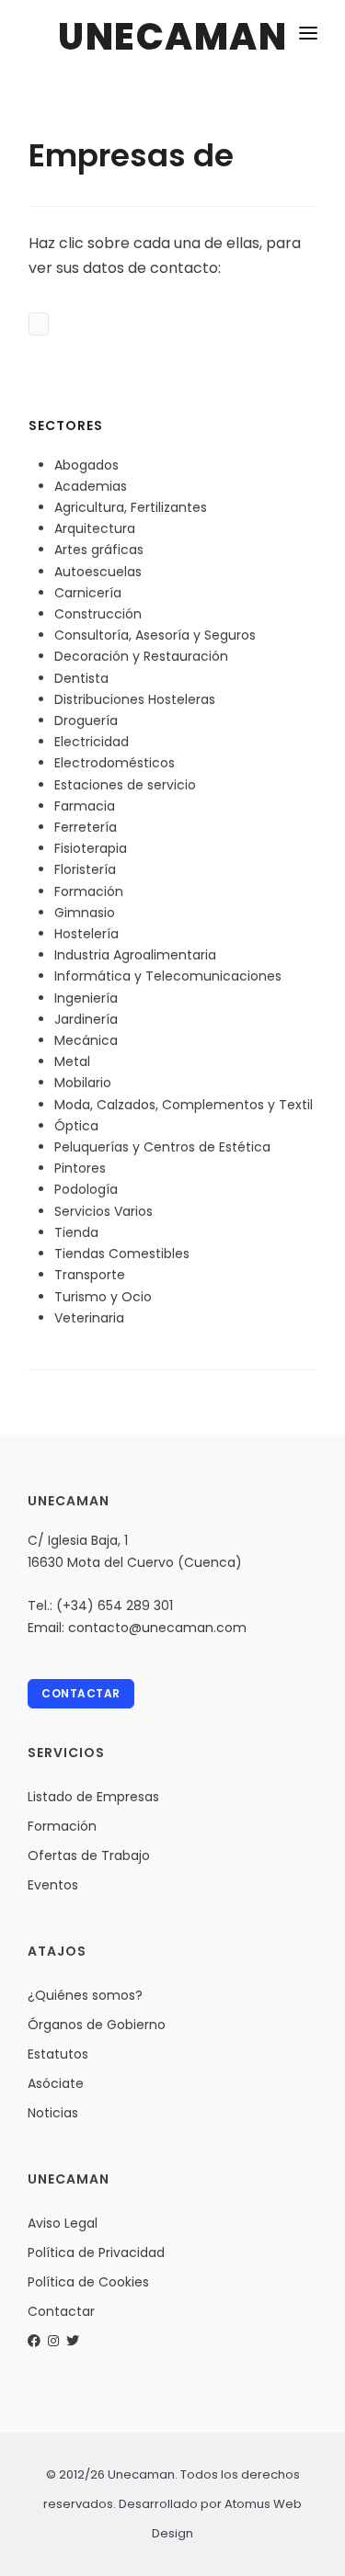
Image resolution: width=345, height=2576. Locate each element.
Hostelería (86, 934)
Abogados (86, 465)
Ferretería (86, 827)
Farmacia (85, 806)
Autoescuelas (98, 572)
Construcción (98, 614)
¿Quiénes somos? (85, 1995)
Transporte (90, 1275)
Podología (86, 1189)
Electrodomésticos (115, 763)
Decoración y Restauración (141, 656)
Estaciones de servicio (125, 785)
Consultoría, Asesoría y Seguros (155, 635)
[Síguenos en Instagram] (53, 2341)
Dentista (81, 678)
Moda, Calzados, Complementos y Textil (184, 1105)
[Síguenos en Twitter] (73, 2341)
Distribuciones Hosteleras (135, 699)
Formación (89, 891)
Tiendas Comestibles (122, 1254)
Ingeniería (86, 998)
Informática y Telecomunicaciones (168, 976)
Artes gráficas (99, 550)
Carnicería (88, 593)
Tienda (76, 1232)
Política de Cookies (88, 2282)
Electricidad (92, 742)
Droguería (86, 721)
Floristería (85, 869)
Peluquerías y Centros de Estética (162, 1147)
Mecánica (86, 1040)
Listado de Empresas (93, 1797)
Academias (91, 486)
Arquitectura (95, 528)
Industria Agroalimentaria (135, 955)
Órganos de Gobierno (97, 2025)
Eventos (53, 1885)
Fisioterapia (91, 848)
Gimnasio (85, 913)
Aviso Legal (63, 2223)
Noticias (53, 2113)
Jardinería (86, 1019)
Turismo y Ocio (103, 1297)
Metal (72, 1061)
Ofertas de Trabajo (89, 1855)
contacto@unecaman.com (157, 1628)
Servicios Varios (103, 1211)
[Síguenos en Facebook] (34, 2341)
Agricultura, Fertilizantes (131, 507)
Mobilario (83, 1083)
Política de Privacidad (96, 2253)
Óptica (76, 1126)
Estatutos (58, 2054)
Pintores (80, 1168)
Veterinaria (89, 1318)
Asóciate (56, 2083)
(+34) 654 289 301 (115, 1606)
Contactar (81, 1693)
